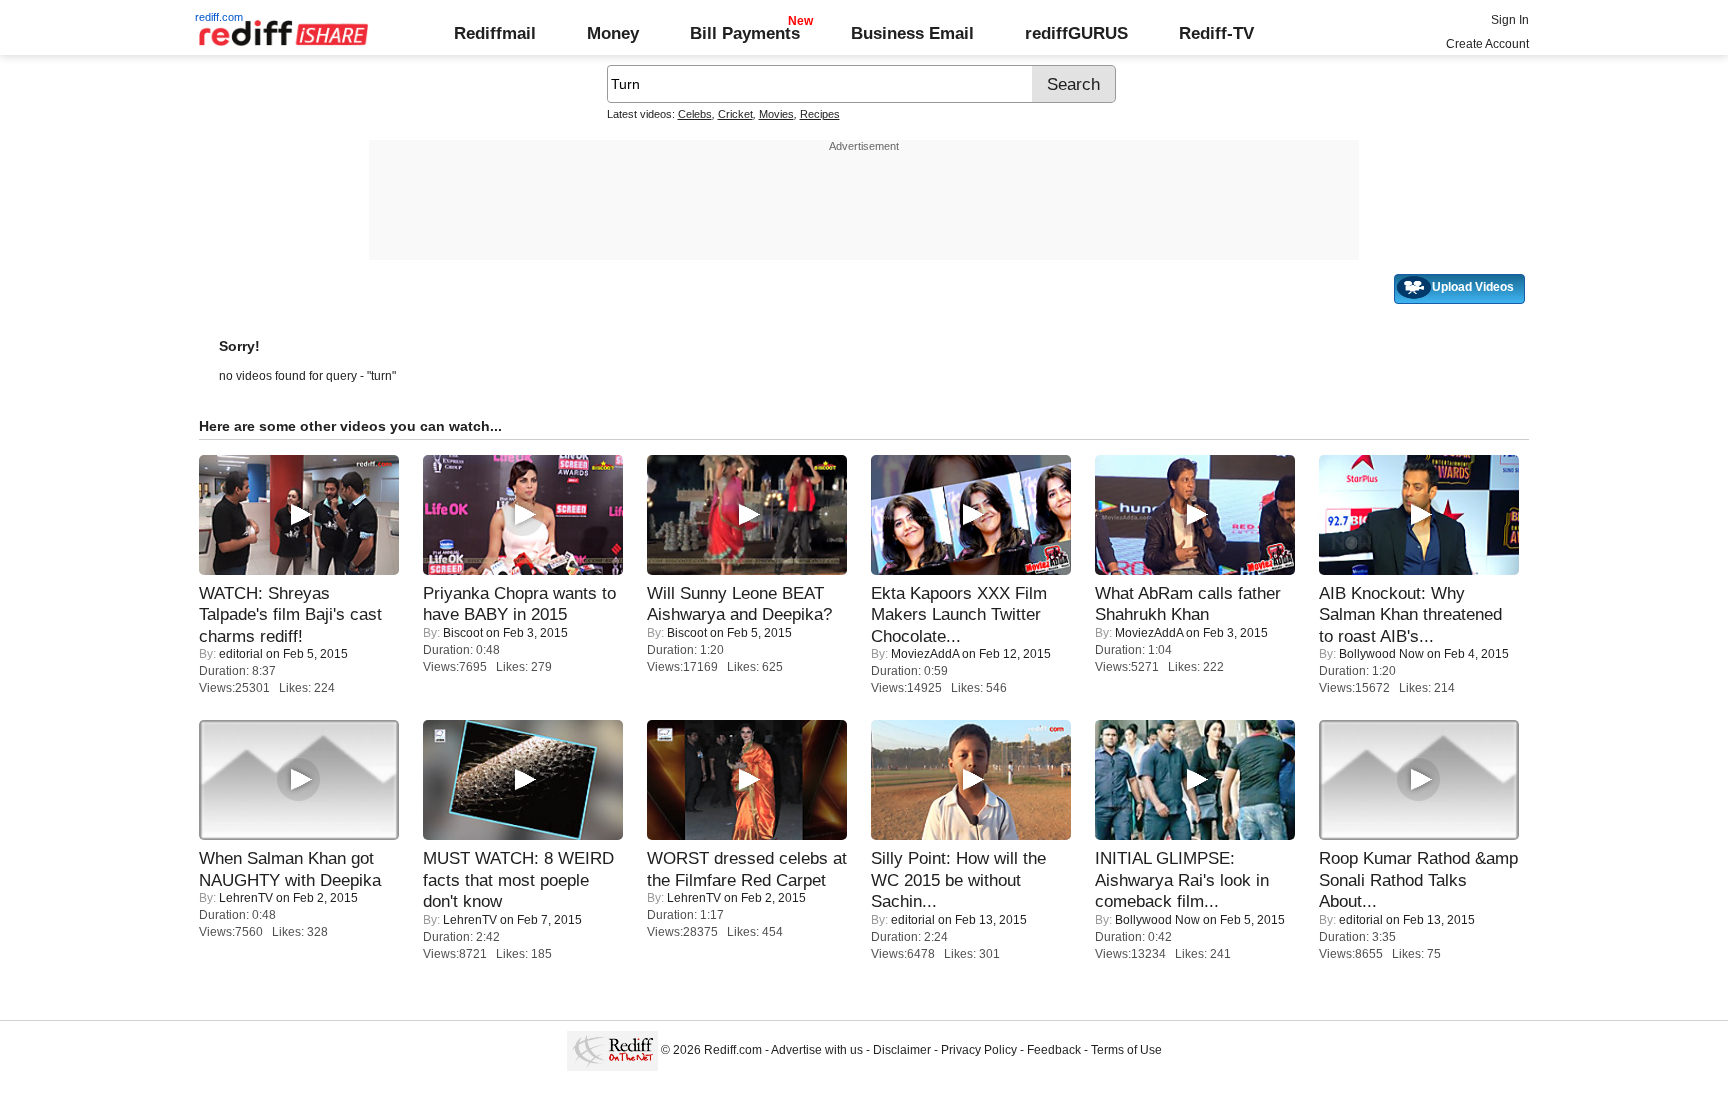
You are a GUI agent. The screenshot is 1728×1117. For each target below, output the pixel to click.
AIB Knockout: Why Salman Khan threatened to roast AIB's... (1410, 614)
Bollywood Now (1381, 654)
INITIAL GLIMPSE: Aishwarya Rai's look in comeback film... (1182, 879)
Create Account (1487, 44)
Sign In (1510, 20)
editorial (241, 654)
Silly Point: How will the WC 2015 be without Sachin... (958, 879)
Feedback (1054, 1050)
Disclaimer (902, 1050)
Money (613, 33)
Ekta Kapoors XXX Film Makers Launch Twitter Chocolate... (959, 614)
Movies (776, 114)
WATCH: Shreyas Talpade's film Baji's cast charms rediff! (290, 614)
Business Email (912, 33)
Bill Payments (745, 33)
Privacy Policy (979, 1050)
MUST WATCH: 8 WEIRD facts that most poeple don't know (518, 879)
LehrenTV (246, 898)
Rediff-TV (1216, 33)
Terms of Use (1126, 1050)
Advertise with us (817, 1050)
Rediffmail (495, 33)
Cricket (735, 114)
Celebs (695, 114)
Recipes (820, 114)
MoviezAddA (925, 654)
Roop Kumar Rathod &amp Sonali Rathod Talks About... (1418, 879)
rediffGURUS (1076, 33)
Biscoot (463, 633)
